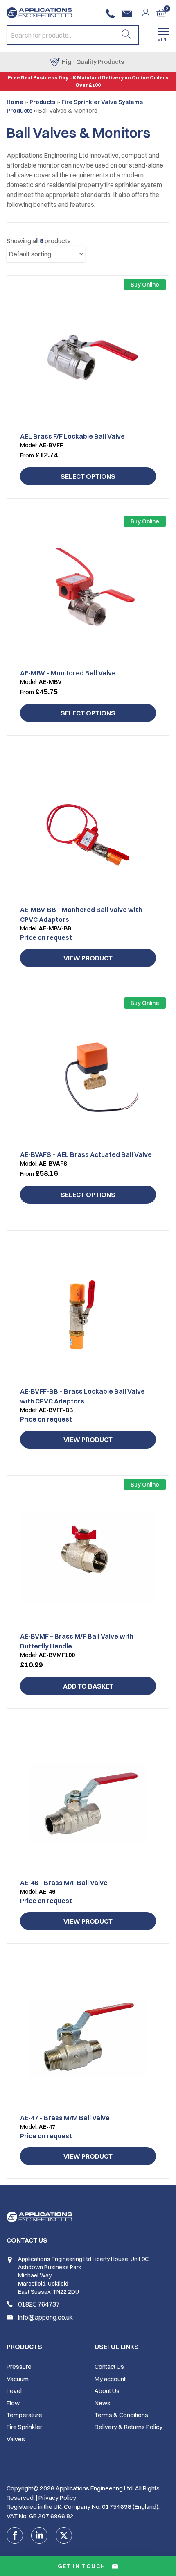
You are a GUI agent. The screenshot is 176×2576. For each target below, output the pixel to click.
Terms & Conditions (121, 2415)
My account (110, 2379)
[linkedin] (39, 2535)
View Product (88, 958)
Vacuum (18, 2379)
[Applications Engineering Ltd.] (39, 13)
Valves (16, 2439)
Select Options (88, 476)
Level (14, 2391)
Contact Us (109, 2367)
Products (42, 102)
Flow (13, 2403)
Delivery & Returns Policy (129, 2427)
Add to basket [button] (88, 1686)
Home (15, 102)
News (103, 2403)
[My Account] (149, 13)
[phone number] (112, 14)
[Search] (126, 35)
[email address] (129, 14)
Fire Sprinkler (24, 2427)
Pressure (19, 2367)
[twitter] (64, 2535)
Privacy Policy (57, 2498)
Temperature (24, 2415)
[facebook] (15, 2535)
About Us (107, 2391)
